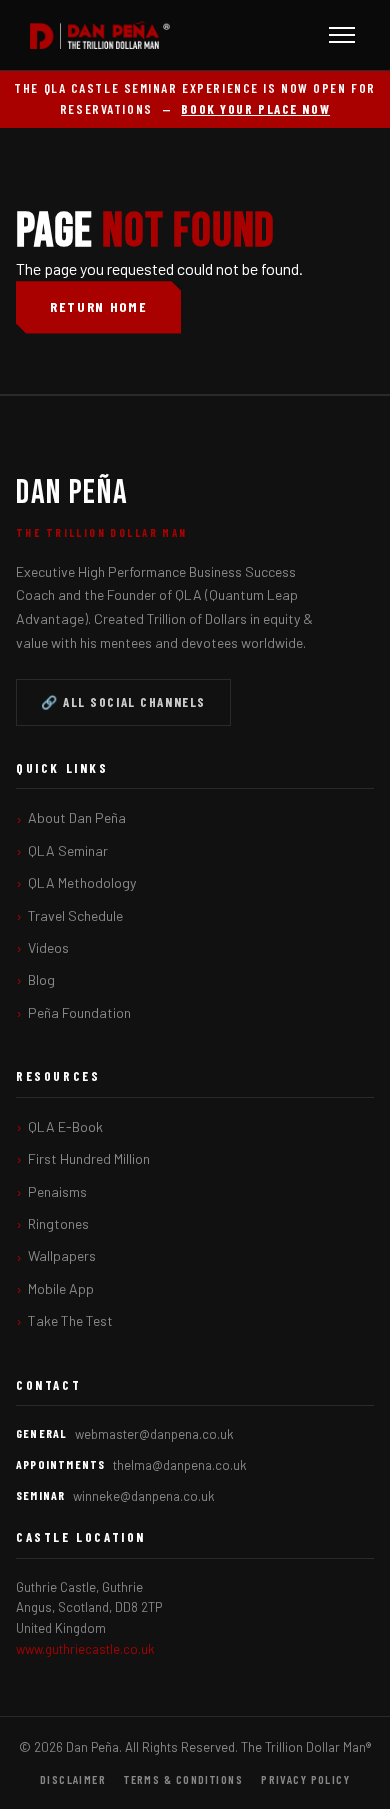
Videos (48, 947)
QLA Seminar (68, 850)
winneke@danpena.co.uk (144, 1496)
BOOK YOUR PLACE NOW (255, 109)
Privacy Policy (305, 1779)
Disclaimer (73, 1779)
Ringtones (58, 1223)
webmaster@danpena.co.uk (154, 1434)
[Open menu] (342, 35)
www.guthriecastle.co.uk (85, 1649)
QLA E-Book (65, 1126)
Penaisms (57, 1191)
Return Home (98, 306)
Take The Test (70, 1320)
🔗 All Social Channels (123, 702)
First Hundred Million (89, 1158)
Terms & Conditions (183, 1779)
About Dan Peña (77, 817)
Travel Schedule (75, 915)
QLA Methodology (82, 882)
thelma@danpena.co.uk (180, 1465)
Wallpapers (62, 1255)
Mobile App (61, 1288)
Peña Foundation (79, 1012)
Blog (41, 979)
